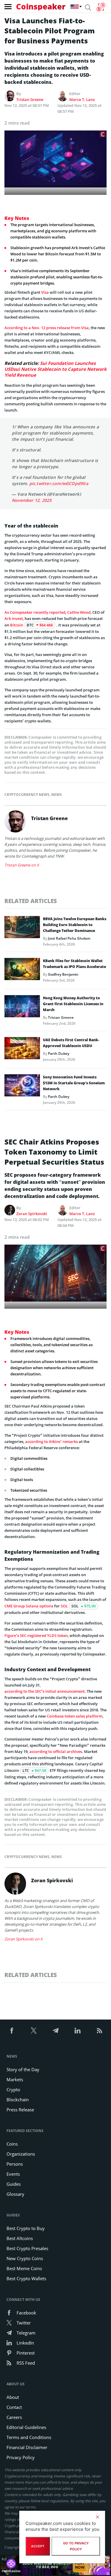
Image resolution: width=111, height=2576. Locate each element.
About (13, 2397)
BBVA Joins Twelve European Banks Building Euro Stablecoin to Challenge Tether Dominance (75, 925)
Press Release (20, 2110)
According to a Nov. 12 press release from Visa (47, 328)
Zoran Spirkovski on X (24, 1939)
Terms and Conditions (29, 2437)
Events (13, 2174)
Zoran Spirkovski (32, 1214)
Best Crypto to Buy (26, 2228)
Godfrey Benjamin (63, 974)
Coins (12, 2144)
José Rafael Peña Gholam (69, 938)
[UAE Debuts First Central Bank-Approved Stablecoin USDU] (22, 1050)
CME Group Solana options (29, 1606)
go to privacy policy (76, 2546)
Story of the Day (23, 2069)
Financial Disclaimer (27, 2447)
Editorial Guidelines (26, 2427)
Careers (14, 2417)
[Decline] (97, 2517)
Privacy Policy (21, 2457)
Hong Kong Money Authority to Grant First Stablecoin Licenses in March (73, 1004)
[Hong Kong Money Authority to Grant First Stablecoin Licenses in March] (22, 1008)
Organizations (21, 2154)
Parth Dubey (59, 1053)
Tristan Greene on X (22, 865)
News (57, 795)
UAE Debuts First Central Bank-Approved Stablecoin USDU (71, 1043)
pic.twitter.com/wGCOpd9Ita (59, 483)
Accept (38, 2546)
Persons (15, 2164)
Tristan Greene (30, 99)
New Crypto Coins (25, 2258)
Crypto (13, 2089)
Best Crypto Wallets (26, 2278)
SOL (64, 1606)
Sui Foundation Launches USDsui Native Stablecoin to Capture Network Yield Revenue (55, 369)
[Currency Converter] (101, 7)
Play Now (80, 2565)
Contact (14, 2407)
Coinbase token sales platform (75, 1716)
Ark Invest (14, 618)
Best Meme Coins (24, 2268)
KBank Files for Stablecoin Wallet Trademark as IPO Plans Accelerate (74, 964)
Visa (45, 292)
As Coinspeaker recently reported (35, 612)
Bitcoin (17, 625)
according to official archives (56, 1751)
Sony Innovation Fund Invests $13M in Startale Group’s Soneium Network (74, 1083)
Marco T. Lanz (82, 99)
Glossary (15, 2194)
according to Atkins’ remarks (52, 1442)
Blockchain (18, 2100)
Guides (14, 2184)
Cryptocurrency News (27, 795)
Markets (15, 2079)
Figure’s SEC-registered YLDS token (36, 1635)
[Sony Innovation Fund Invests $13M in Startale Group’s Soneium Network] (22, 1087)
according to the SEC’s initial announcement (45, 1691)
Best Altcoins (20, 2238)
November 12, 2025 (32, 500)
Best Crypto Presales (27, 2248)
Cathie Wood (79, 612)
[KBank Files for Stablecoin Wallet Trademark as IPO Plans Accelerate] (22, 971)
